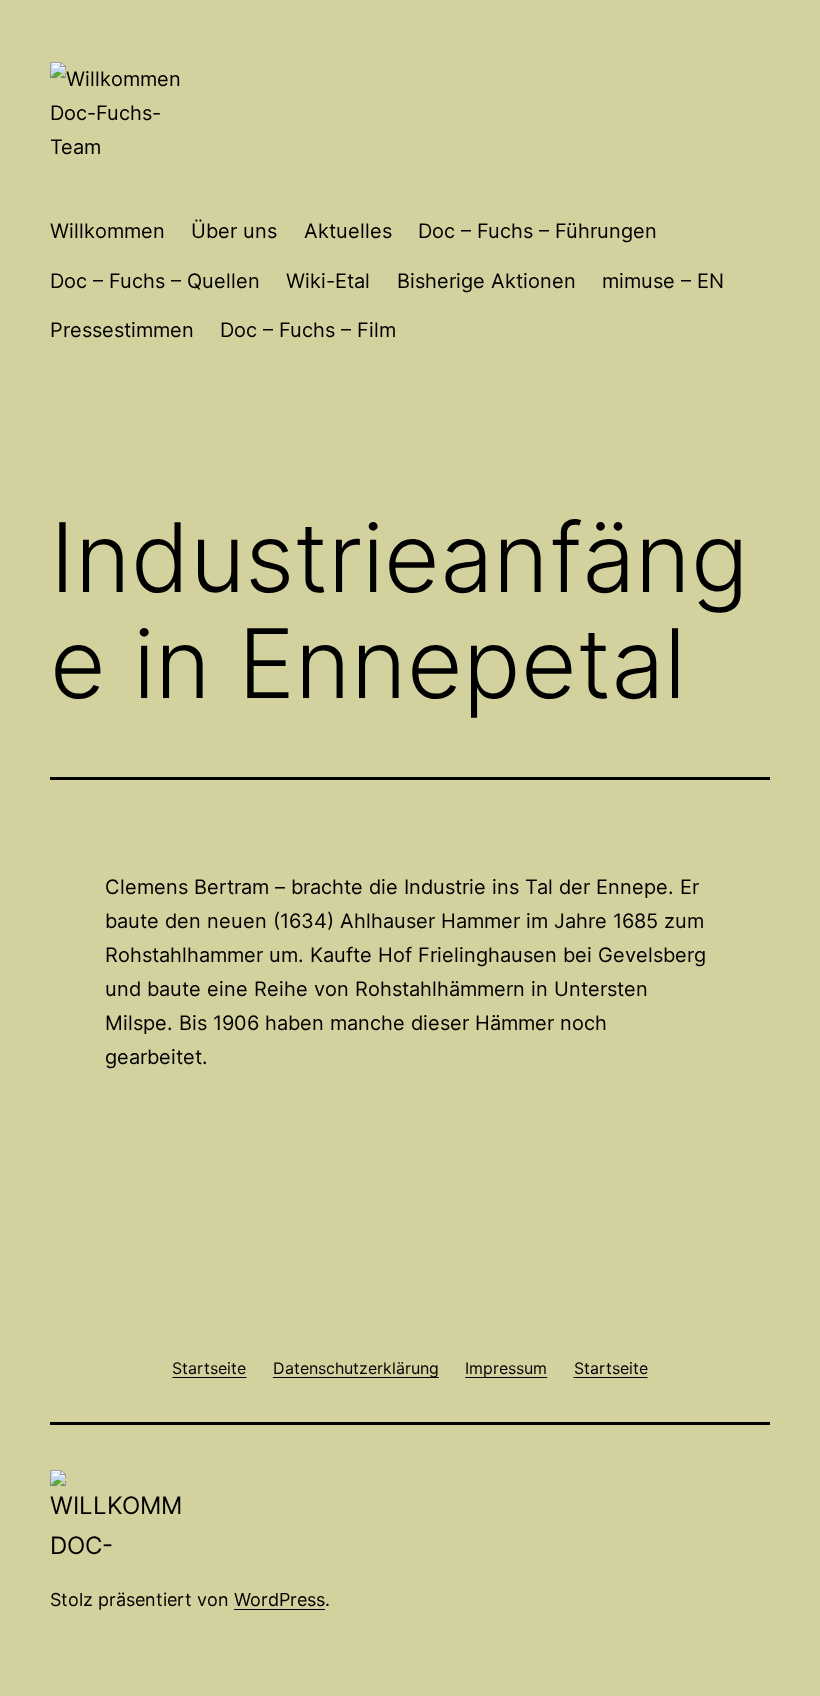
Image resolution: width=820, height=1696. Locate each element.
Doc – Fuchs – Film (308, 330)
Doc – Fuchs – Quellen (155, 281)
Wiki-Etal (328, 281)
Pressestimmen (122, 330)
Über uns (234, 231)
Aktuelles (348, 231)
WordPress (279, 1599)
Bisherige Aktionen (486, 281)
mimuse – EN (663, 281)
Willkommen (107, 231)
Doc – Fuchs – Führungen (537, 231)
